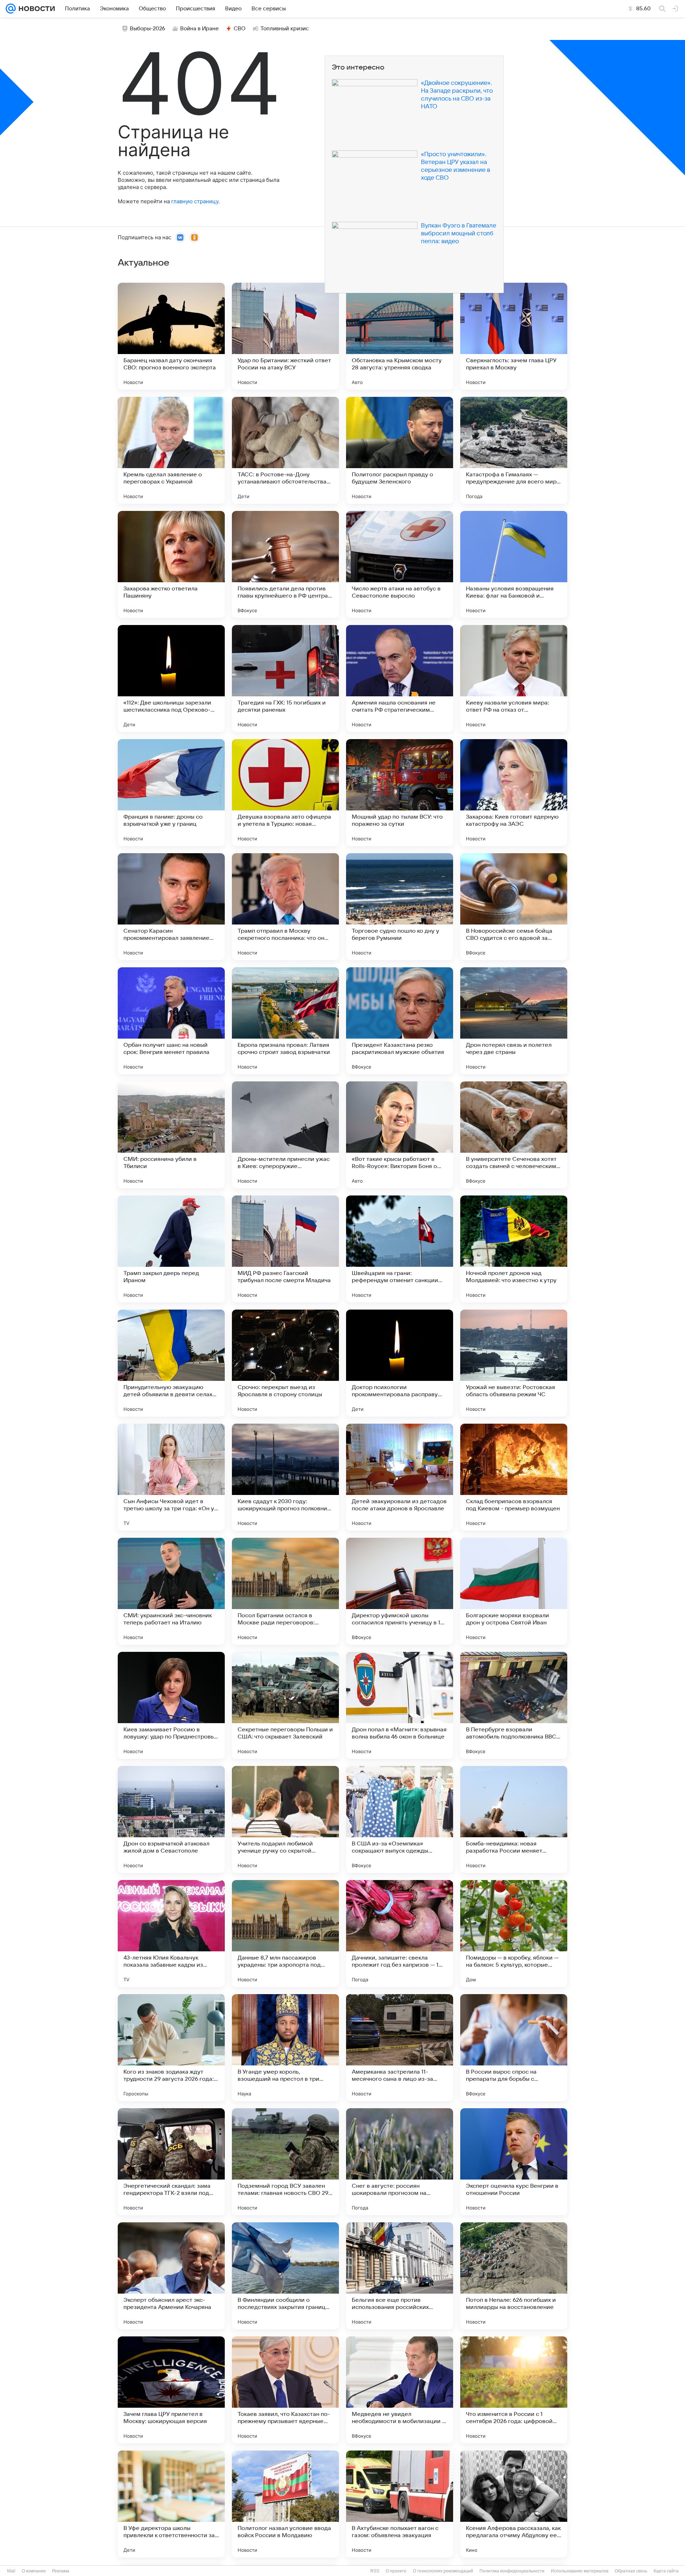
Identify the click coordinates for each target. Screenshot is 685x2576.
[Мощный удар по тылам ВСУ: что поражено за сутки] (400, 793)
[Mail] (11, 9)
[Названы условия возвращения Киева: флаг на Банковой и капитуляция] (514, 564)
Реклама (61, 2571)
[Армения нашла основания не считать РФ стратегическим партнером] (400, 678)
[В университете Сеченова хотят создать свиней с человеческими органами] (514, 1135)
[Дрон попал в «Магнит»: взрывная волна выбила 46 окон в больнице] (400, 1705)
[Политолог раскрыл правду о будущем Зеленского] (400, 450)
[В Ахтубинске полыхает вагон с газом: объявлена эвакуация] (400, 2504)
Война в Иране (199, 29)
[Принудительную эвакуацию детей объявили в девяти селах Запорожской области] (171, 1363)
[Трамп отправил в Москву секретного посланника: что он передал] (285, 907)
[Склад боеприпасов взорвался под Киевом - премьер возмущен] (514, 1477)
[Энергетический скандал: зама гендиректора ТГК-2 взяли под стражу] (171, 2162)
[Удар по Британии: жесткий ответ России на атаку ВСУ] (285, 336)
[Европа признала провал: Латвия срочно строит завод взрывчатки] (285, 1021)
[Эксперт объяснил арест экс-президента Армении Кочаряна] (171, 2276)
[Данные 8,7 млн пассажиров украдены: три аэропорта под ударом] (285, 1934)
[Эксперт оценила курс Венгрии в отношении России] (514, 2162)
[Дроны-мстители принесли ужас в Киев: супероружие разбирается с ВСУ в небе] (285, 1135)
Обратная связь (631, 2571)
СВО (240, 29)
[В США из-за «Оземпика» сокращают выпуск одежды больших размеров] (400, 1819)
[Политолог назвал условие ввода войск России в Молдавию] (285, 2504)
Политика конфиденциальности (512, 2571)
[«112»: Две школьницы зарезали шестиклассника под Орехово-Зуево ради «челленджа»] (171, 678)
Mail (11, 2571)
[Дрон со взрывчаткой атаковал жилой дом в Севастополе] (171, 1819)
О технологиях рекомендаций (443, 2571)
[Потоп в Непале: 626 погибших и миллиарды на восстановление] (514, 2276)
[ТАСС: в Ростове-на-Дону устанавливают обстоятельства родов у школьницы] (285, 450)
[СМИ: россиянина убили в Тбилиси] (171, 1135)
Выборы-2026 (148, 29)
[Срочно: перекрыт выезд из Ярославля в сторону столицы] (285, 1363)
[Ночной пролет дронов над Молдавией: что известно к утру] (514, 1249)
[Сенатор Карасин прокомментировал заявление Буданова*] (171, 907)
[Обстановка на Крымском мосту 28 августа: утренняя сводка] (400, 336)
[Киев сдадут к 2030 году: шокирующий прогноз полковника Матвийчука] (285, 1477)
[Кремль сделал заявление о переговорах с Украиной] (171, 450)
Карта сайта (666, 2571)
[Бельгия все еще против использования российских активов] (400, 2276)
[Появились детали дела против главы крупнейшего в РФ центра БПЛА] (285, 564)
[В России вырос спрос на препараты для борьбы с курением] (514, 2048)
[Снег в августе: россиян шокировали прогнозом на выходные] (400, 2162)
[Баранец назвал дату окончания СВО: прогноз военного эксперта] (171, 336)
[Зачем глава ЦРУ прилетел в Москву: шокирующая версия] (171, 2390)
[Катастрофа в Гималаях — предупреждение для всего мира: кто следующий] (514, 450)
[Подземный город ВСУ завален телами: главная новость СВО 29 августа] (285, 2162)
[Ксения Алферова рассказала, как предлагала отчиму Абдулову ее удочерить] (514, 2504)
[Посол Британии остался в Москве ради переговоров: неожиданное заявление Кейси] (285, 1591)
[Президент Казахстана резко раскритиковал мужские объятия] (400, 1021)
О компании (34, 2571)
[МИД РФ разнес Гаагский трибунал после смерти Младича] (285, 1249)
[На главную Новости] (35, 9)
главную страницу (195, 201)
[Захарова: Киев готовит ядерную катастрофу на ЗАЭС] (514, 793)
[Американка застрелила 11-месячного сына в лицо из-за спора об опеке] (400, 2048)
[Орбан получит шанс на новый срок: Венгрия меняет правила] (171, 1021)
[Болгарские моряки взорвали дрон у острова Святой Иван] (514, 1591)
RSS (375, 2571)
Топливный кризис (285, 29)
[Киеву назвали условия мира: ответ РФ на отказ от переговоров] (514, 678)
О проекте (396, 2571)
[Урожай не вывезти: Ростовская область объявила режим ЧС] (514, 1363)
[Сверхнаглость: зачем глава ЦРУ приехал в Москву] (514, 336)
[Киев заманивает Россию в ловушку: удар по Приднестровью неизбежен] (171, 1705)
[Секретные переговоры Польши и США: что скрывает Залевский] (285, 1705)
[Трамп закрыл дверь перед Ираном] (171, 1249)
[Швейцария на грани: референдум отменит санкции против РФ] (400, 1249)
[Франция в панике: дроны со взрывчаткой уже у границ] (171, 793)
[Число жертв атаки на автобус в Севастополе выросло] (400, 564)
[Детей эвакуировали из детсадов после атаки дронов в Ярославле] (400, 1477)
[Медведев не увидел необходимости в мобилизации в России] (400, 2390)
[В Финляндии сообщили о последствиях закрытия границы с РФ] (285, 2276)
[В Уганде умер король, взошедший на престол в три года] (285, 2048)
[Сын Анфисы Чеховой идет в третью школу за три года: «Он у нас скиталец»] (171, 1477)
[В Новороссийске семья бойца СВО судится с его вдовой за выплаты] (514, 907)
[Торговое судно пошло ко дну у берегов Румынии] (400, 907)
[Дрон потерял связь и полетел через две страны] (514, 1021)
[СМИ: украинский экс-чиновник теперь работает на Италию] (171, 1591)
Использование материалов (580, 2571)
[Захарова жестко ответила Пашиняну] (171, 564)
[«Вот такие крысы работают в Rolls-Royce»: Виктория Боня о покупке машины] (400, 1135)
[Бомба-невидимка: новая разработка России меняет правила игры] (514, 1819)
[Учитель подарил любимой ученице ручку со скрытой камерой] (285, 1819)
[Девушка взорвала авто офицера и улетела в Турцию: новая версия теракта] (285, 793)
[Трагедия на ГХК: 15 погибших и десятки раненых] (285, 678)
